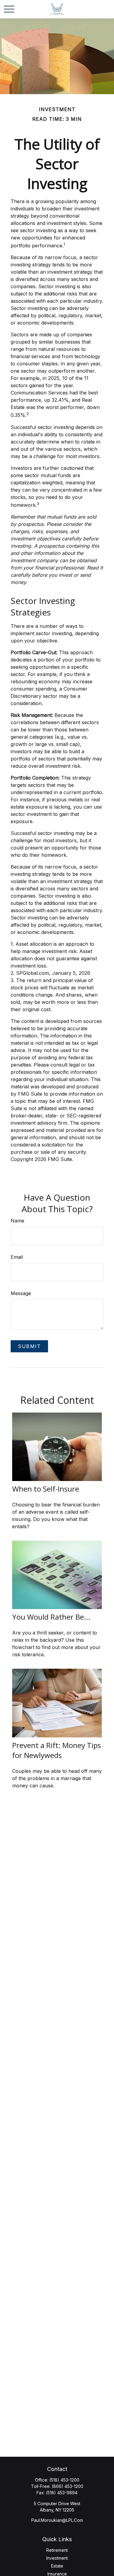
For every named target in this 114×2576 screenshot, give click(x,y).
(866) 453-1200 (67, 2486)
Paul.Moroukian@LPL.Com (57, 2520)
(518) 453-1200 (64, 2480)
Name (17, 1221)
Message (21, 1293)
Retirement (57, 2550)
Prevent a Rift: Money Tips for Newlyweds (57, 1750)
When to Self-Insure (46, 1489)
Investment (57, 2558)
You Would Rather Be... (51, 1617)
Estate (57, 2566)
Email (17, 1257)
